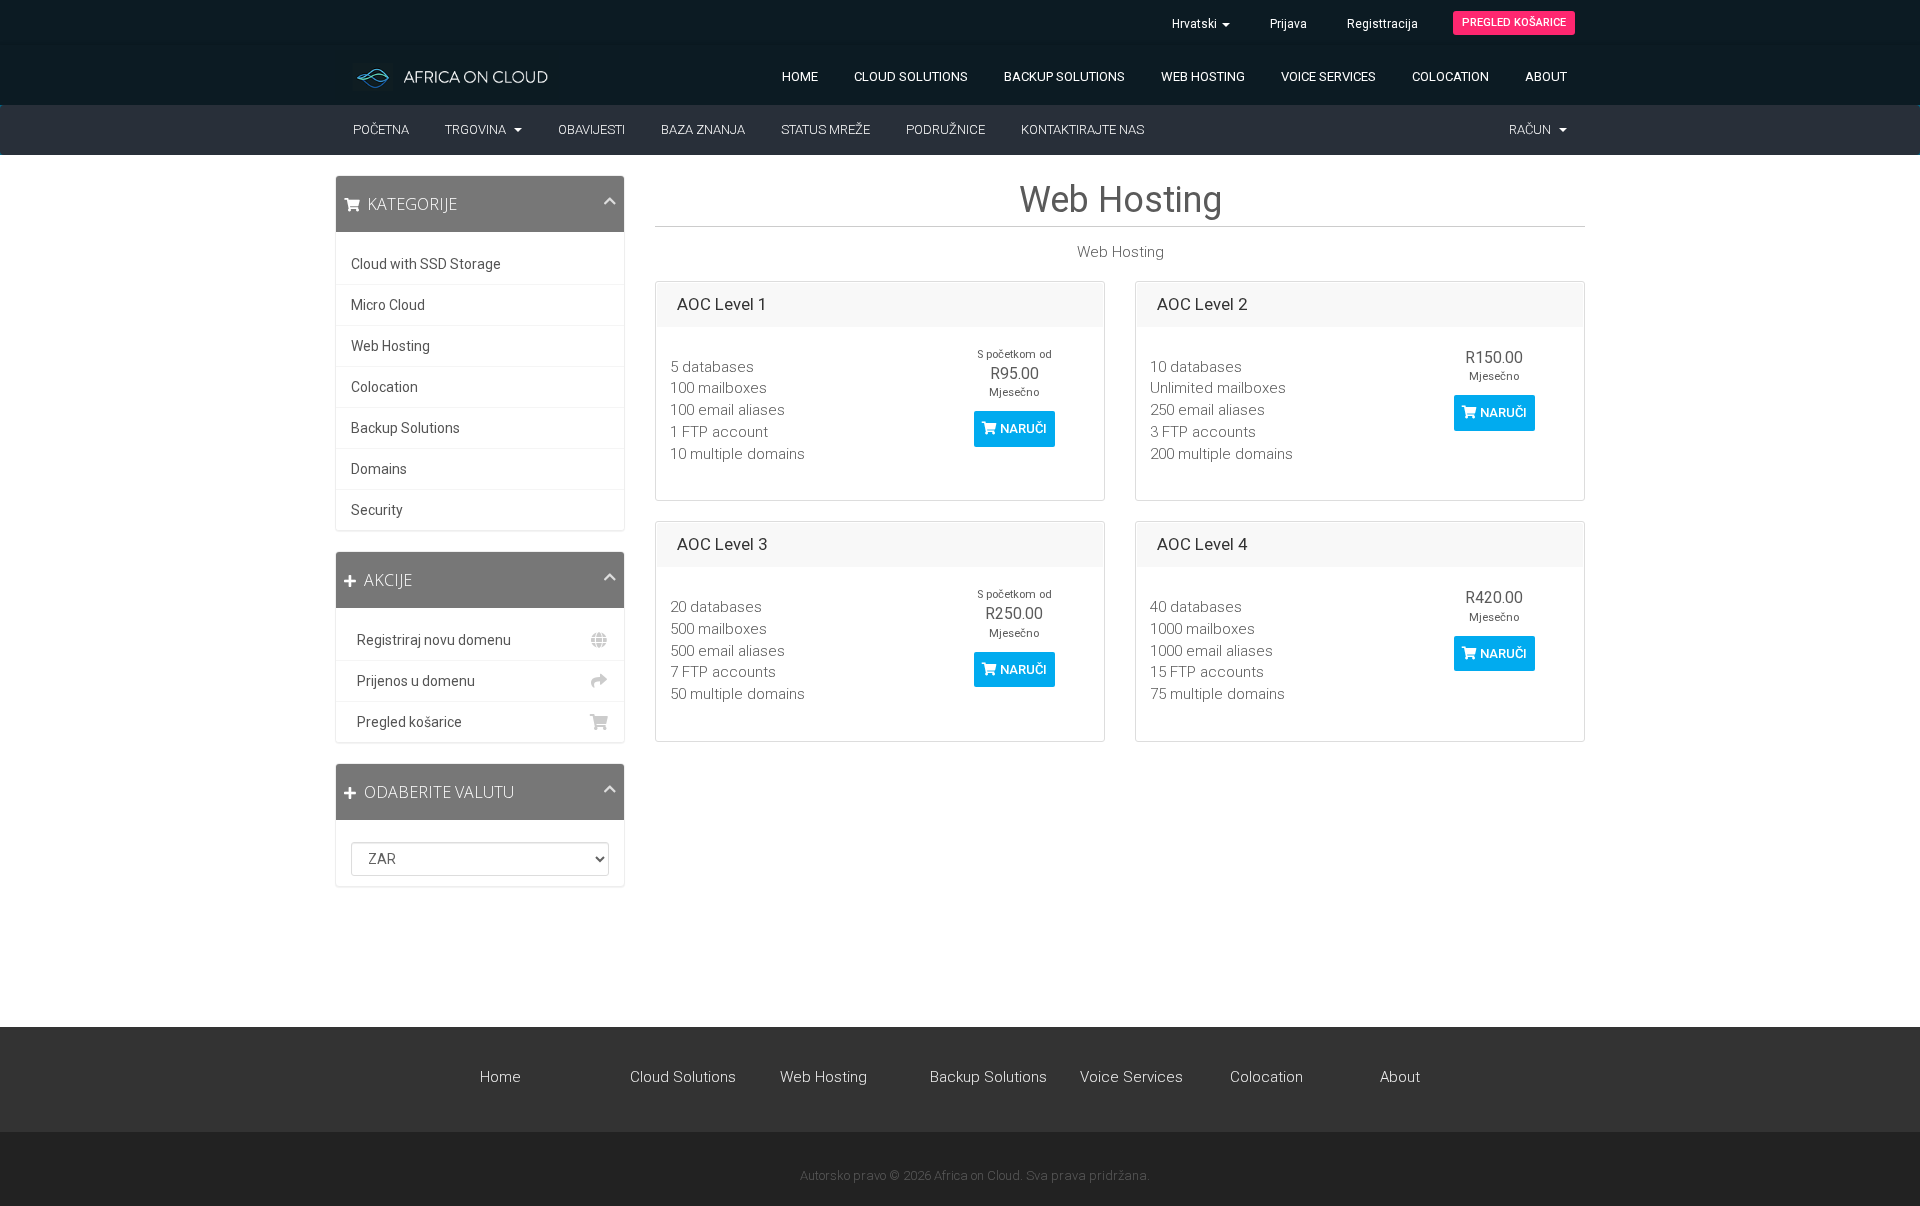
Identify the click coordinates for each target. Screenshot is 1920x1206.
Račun (1533, 129)
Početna (381, 129)
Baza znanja (703, 129)
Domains (379, 469)
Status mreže (825, 129)
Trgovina (478, 129)
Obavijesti (591, 129)
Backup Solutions (1064, 76)
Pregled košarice (1514, 22)
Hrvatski (1196, 24)
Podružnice (945, 129)
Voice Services (1328, 76)
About (1546, 76)
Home (800, 76)
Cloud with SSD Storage (426, 264)
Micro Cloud (388, 305)
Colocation (1450, 76)
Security (377, 510)
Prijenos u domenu (413, 681)
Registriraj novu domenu (431, 640)
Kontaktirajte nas (1082, 129)
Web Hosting (1203, 76)
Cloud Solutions (911, 76)
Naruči (1022, 428)
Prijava (1288, 24)
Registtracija (1382, 24)
